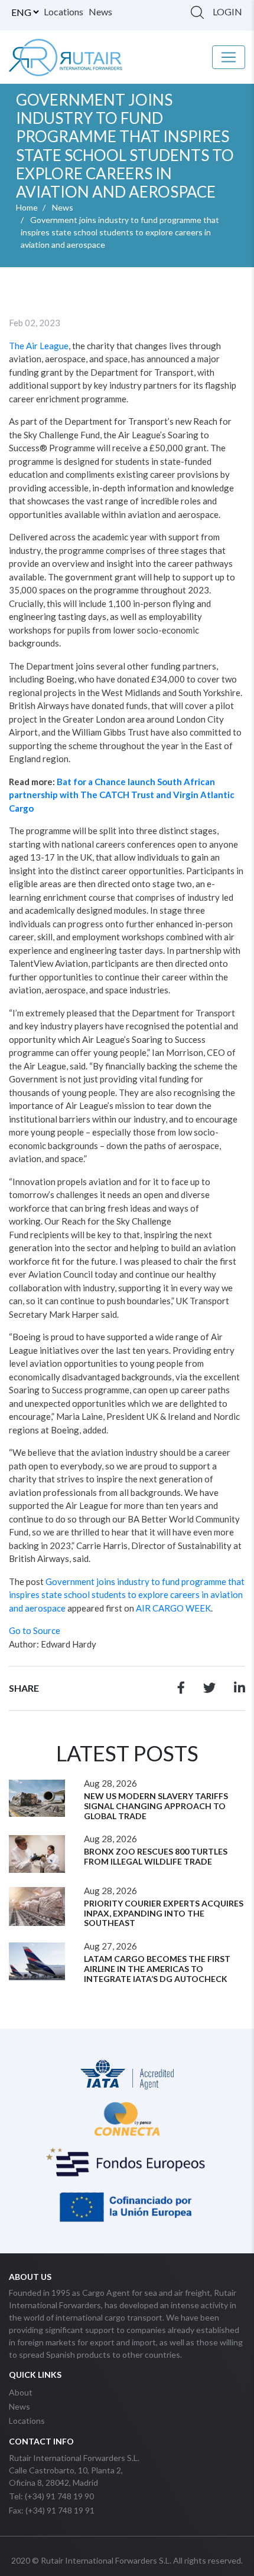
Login (227, 12)
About (21, 2392)
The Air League (39, 346)
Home (27, 207)
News (100, 12)
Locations (63, 12)
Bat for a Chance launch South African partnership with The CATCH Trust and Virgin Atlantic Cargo (122, 795)
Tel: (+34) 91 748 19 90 (51, 2496)
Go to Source (35, 1630)
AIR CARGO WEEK (173, 1608)
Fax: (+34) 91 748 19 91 (52, 2510)
